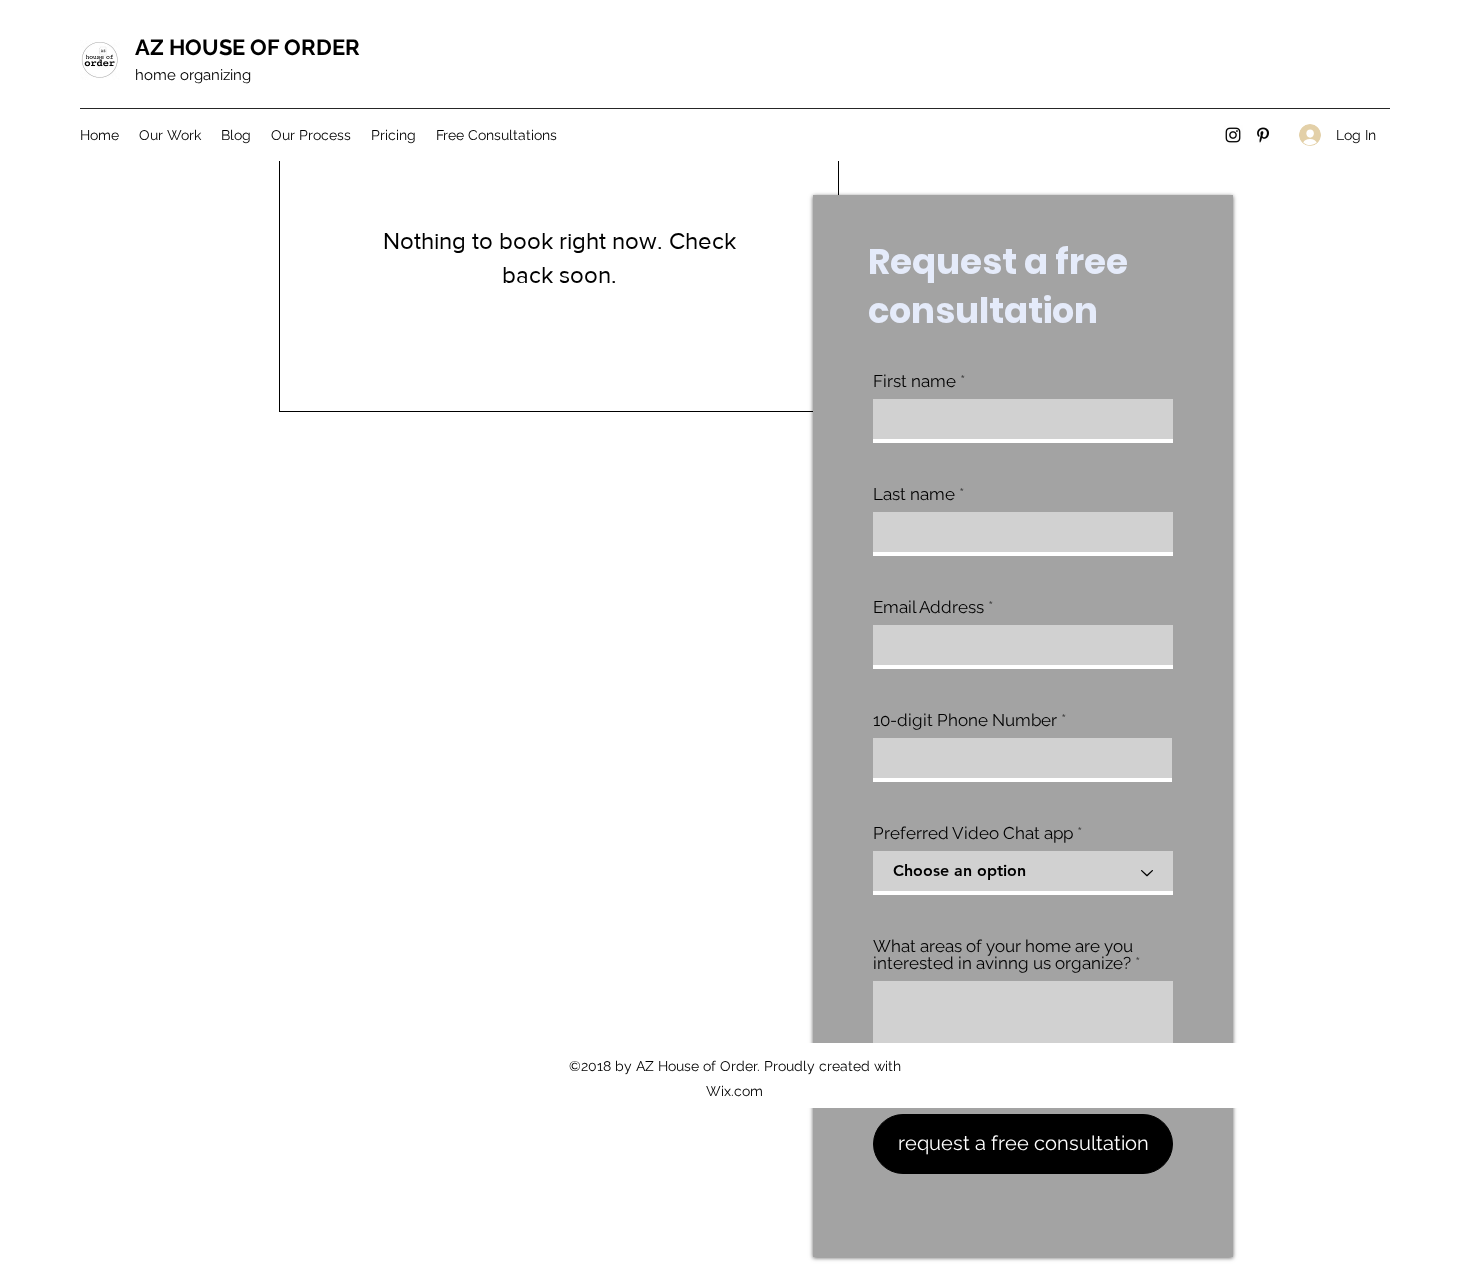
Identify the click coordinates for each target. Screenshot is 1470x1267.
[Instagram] (1233, 135)
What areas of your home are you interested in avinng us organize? (1003, 955)
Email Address (928, 607)
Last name (914, 494)
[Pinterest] (1263, 135)
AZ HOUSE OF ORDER (247, 47)
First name (914, 381)
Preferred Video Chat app (973, 833)
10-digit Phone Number (965, 720)
